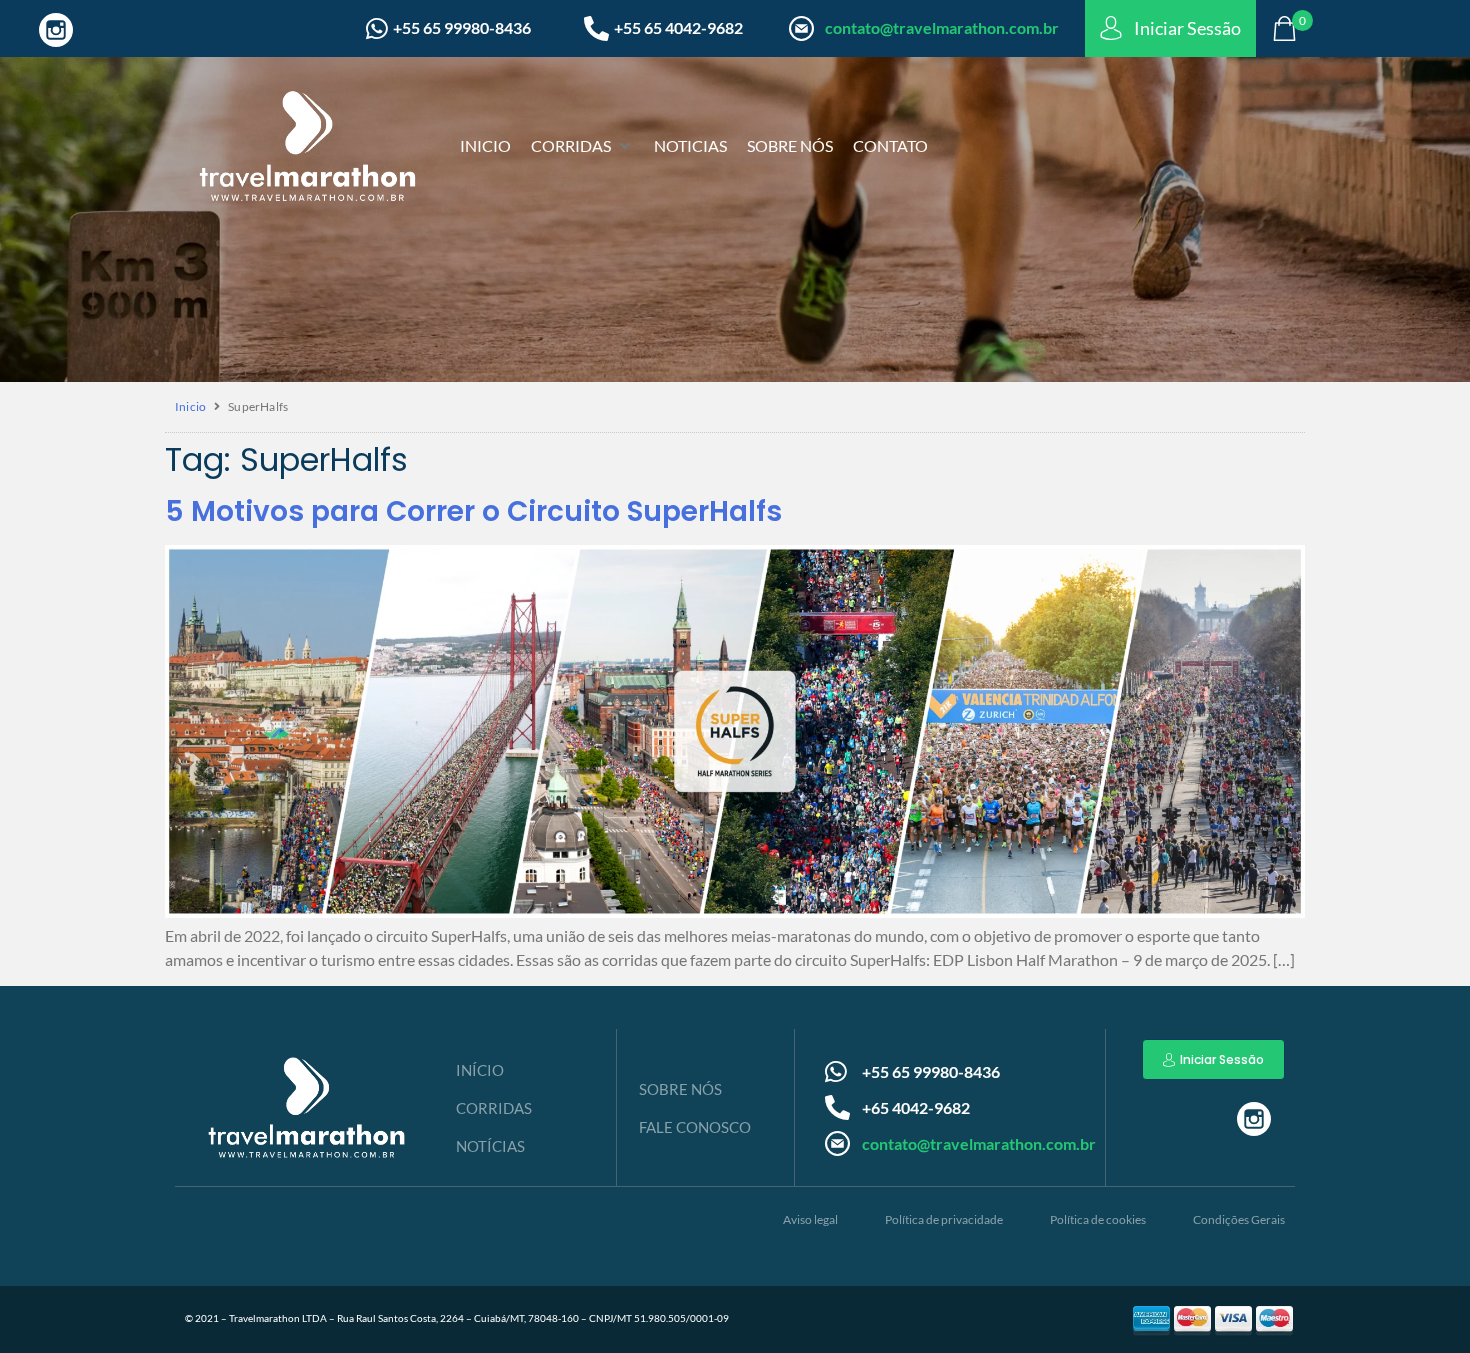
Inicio (190, 406)
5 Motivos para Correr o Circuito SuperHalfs (473, 511)
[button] (582, 146)
